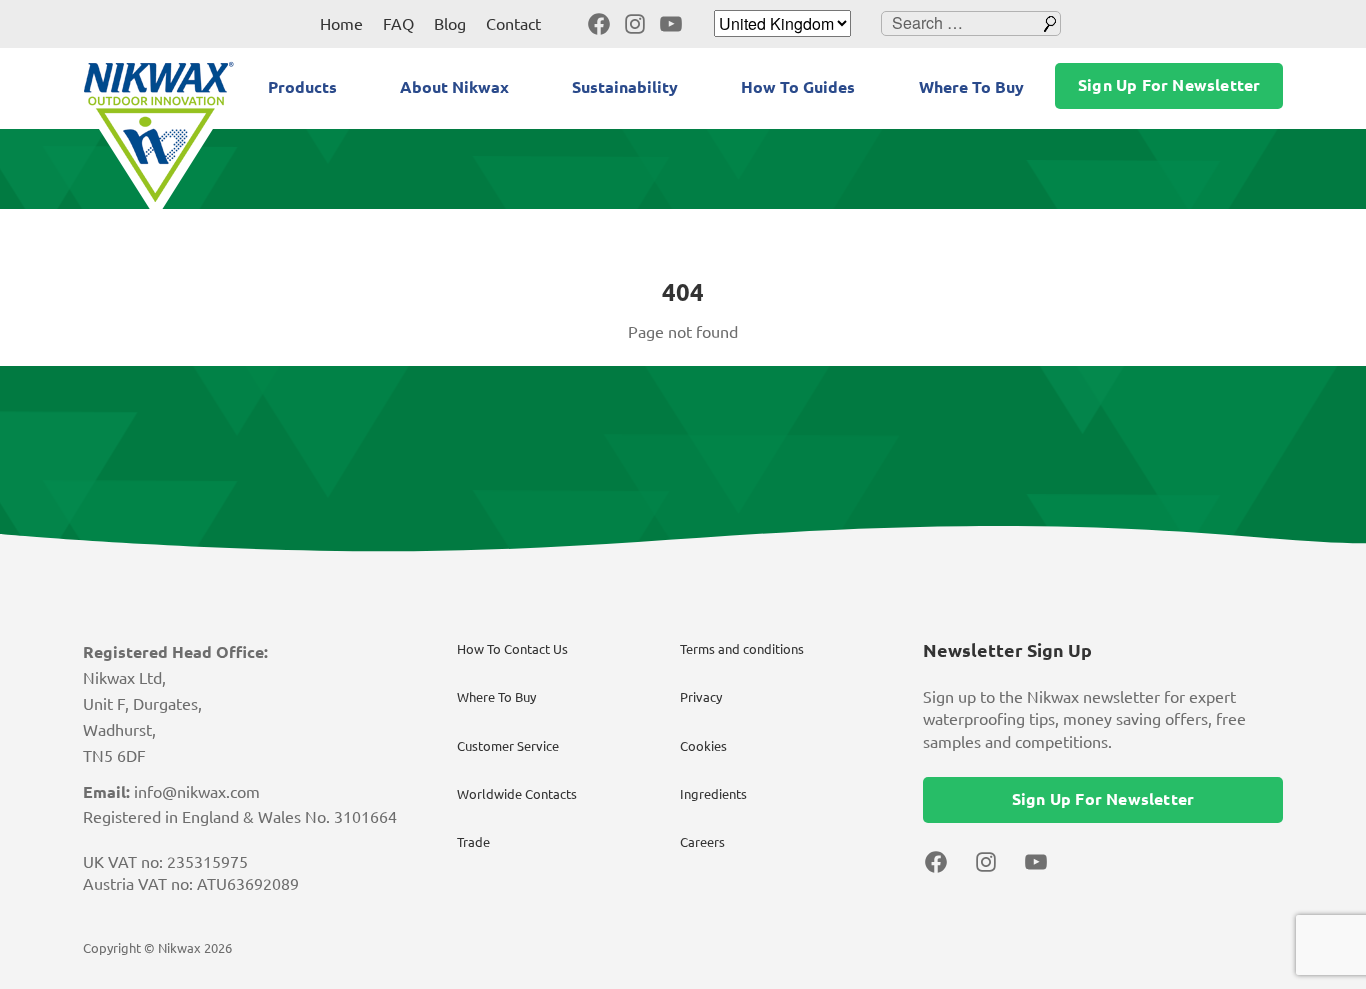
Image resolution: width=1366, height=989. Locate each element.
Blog (450, 24)
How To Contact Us (512, 649)
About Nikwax (454, 87)
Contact (513, 24)
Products (302, 87)
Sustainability (625, 87)
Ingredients (713, 794)
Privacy (701, 697)
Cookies (703, 746)
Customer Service (508, 746)
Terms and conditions (742, 649)
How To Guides (798, 87)
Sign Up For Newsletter (1169, 85)
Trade (473, 842)
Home (341, 24)
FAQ (398, 24)
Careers (702, 842)
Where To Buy (971, 87)
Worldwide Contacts (517, 794)
